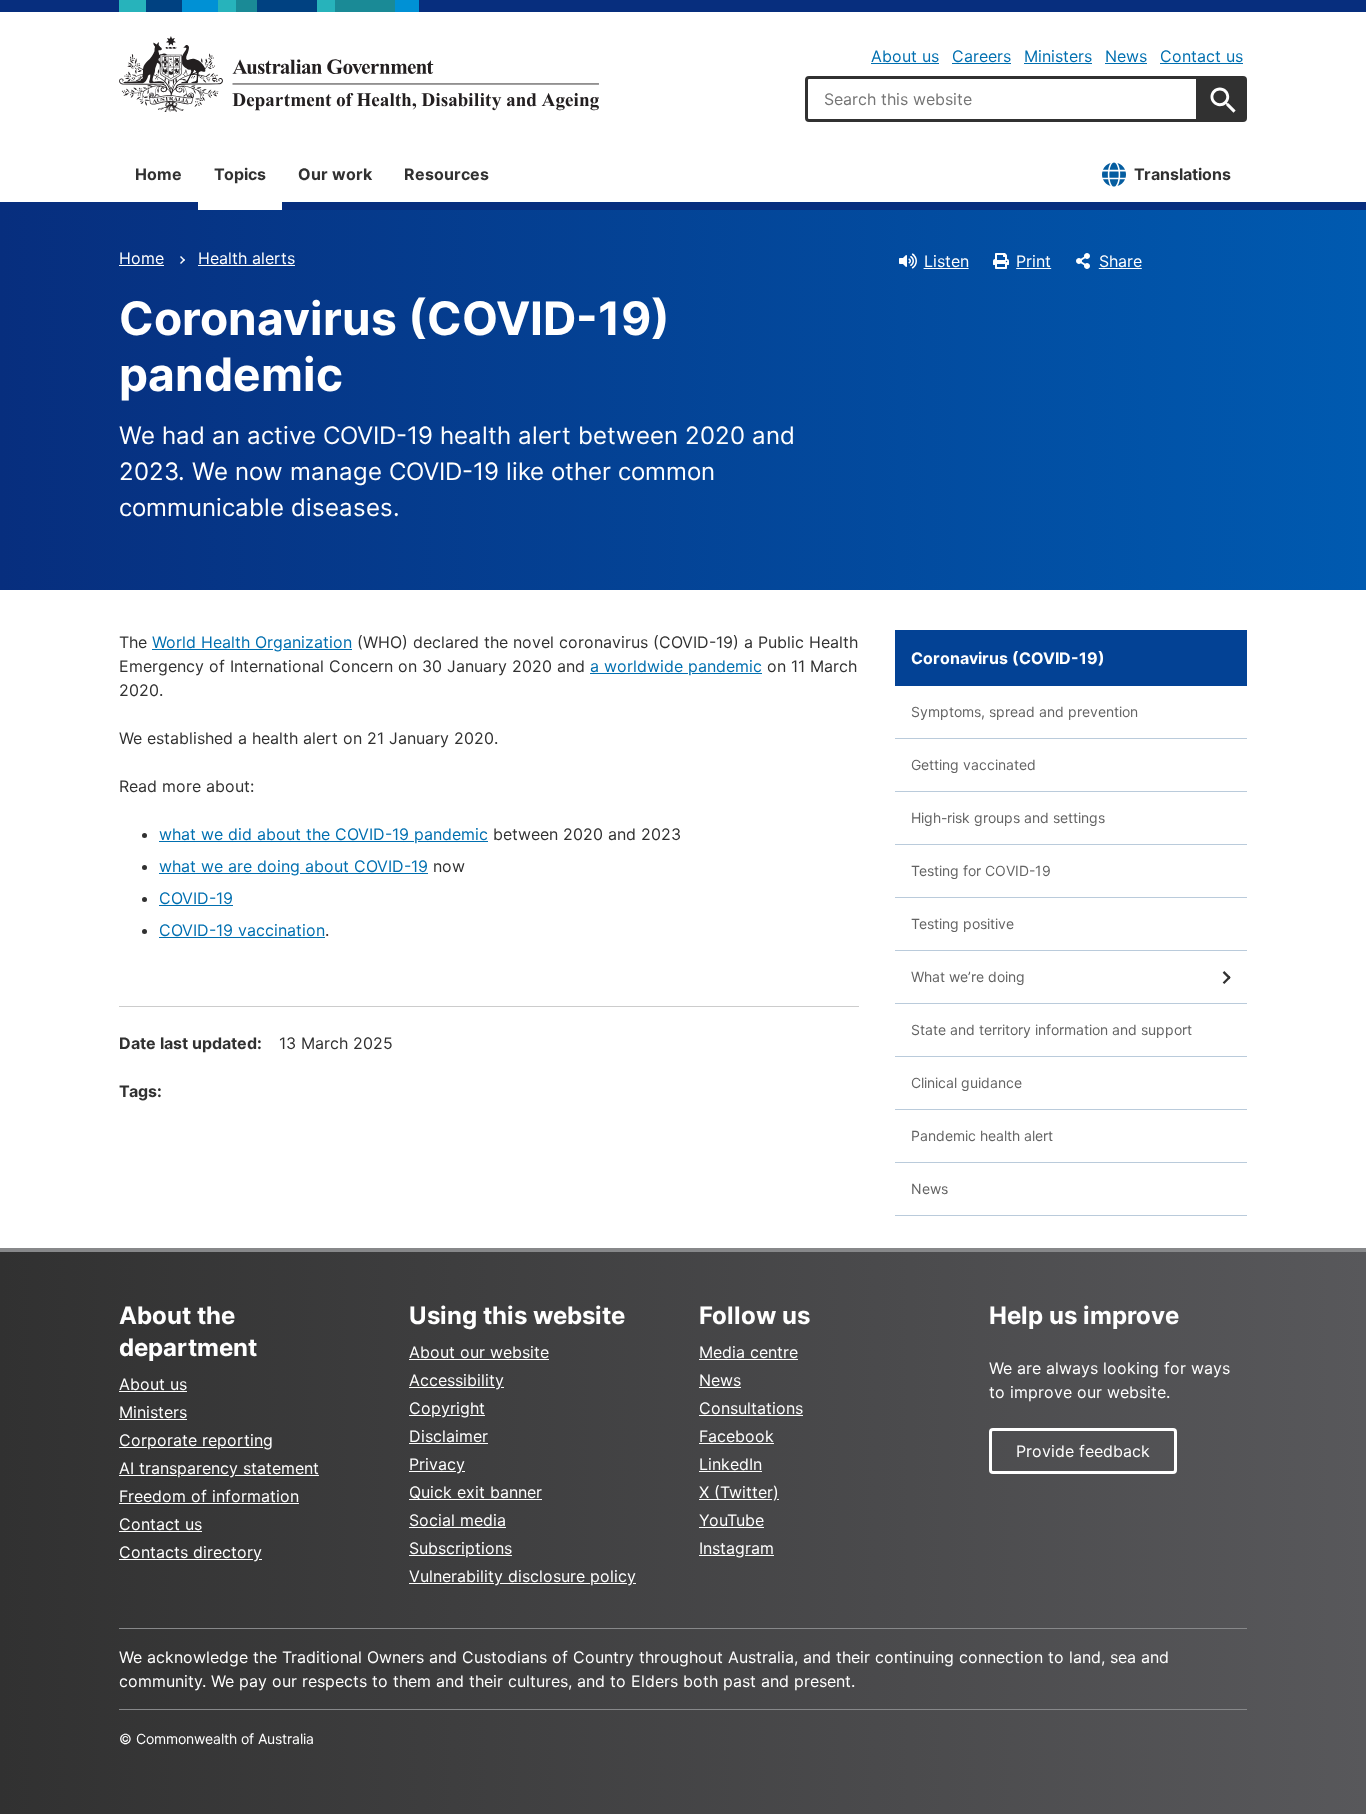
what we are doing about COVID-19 (293, 866)
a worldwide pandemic (676, 666)
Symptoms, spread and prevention (1024, 711)
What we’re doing (968, 976)
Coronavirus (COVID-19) (1008, 658)
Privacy (437, 1464)
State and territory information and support (1051, 1029)
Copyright (447, 1408)
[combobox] (1002, 99)
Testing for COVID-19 (981, 870)
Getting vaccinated (973, 764)
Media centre (748, 1352)
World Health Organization (252, 642)
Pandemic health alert (982, 1135)
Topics (240, 174)
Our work (335, 174)
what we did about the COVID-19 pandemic (323, 834)
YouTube (731, 1520)
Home (158, 174)
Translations (1182, 174)
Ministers (1058, 56)
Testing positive (962, 923)
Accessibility (456, 1380)
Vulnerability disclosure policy (522, 1576)
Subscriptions (460, 1548)
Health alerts (246, 258)
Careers (981, 56)
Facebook (736, 1436)
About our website (479, 1352)
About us (905, 56)
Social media (457, 1520)
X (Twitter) (739, 1492)
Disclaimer (448, 1436)
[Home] (359, 74)
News (1126, 56)
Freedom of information (209, 1496)
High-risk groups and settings (1008, 817)
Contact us (1201, 56)
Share (1120, 261)
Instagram (736, 1548)
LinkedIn (730, 1464)
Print (1033, 261)
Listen (946, 261)
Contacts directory (190, 1552)
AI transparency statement (219, 1468)
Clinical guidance (966, 1082)
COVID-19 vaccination (242, 930)
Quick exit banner (475, 1492)
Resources (446, 174)
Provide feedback (1083, 1451)
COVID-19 (196, 898)
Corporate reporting (196, 1440)
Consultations (751, 1408)
